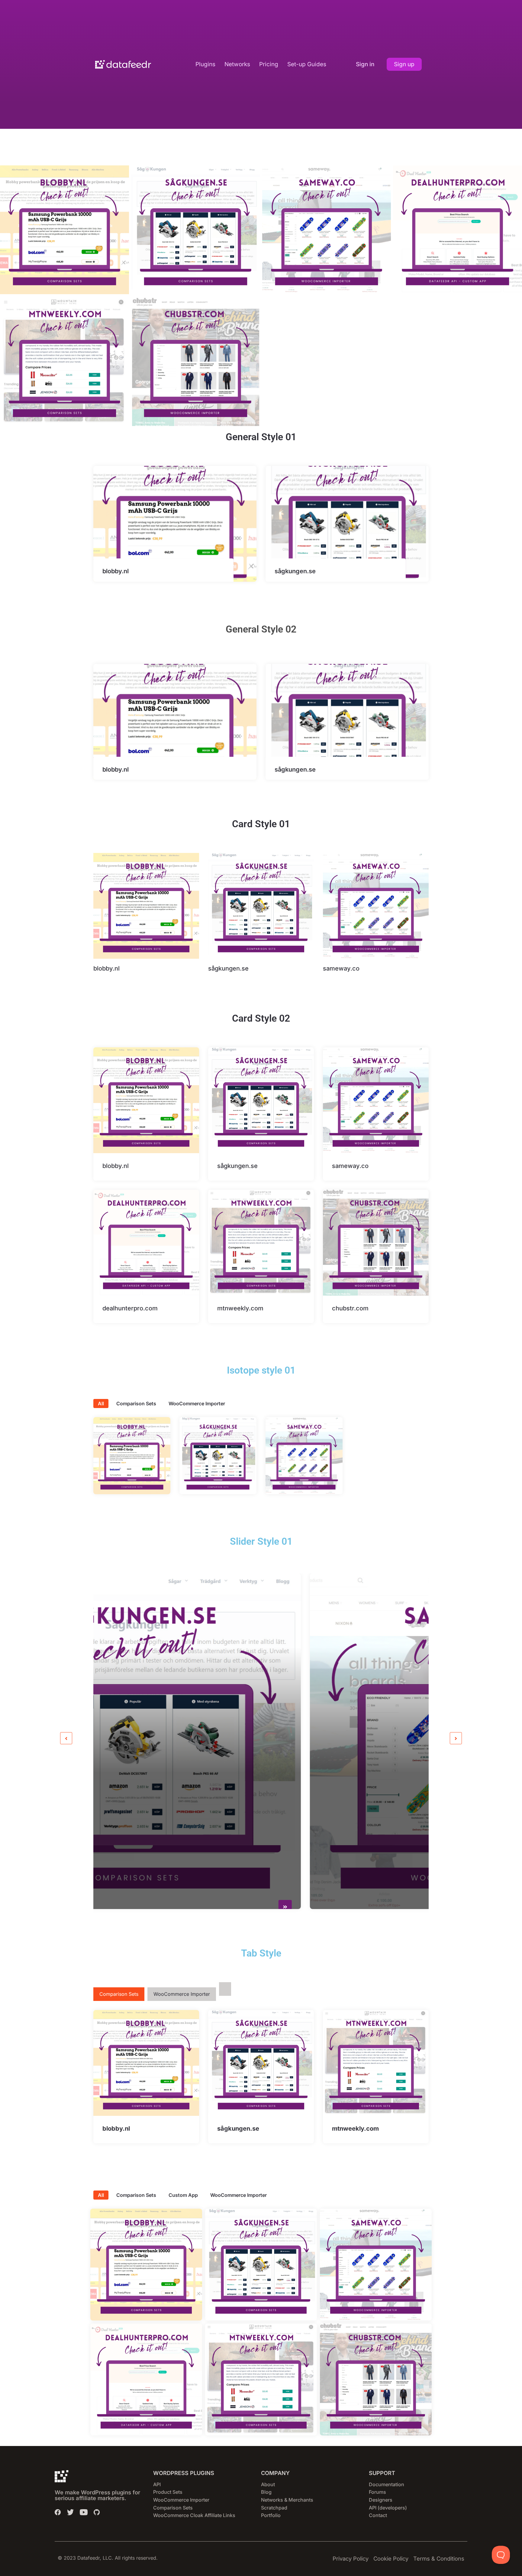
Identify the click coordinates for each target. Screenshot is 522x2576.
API (157, 2484)
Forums (377, 2492)
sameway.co (341, 968)
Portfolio (271, 2515)
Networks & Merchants (287, 2500)
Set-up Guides (307, 64)
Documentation (387, 2484)
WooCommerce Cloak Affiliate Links (194, 2515)
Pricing (269, 64)
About (268, 2484)
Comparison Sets (136, 1403)
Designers (381, 2500)
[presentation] (66, 1738)
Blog (266, 2492)
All (101, 1403)
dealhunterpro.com (130, 1308)
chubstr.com (350, 1308)
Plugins (205, 64)
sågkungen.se (295, 571)
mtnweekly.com (240, 1308)
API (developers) (388, 2508)
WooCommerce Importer (197, 1403)
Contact (378, 2515)
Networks (237, 64)
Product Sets (168, 2492)
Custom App (183, 2195)
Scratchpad (274, 2508)
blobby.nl (116, 571)
